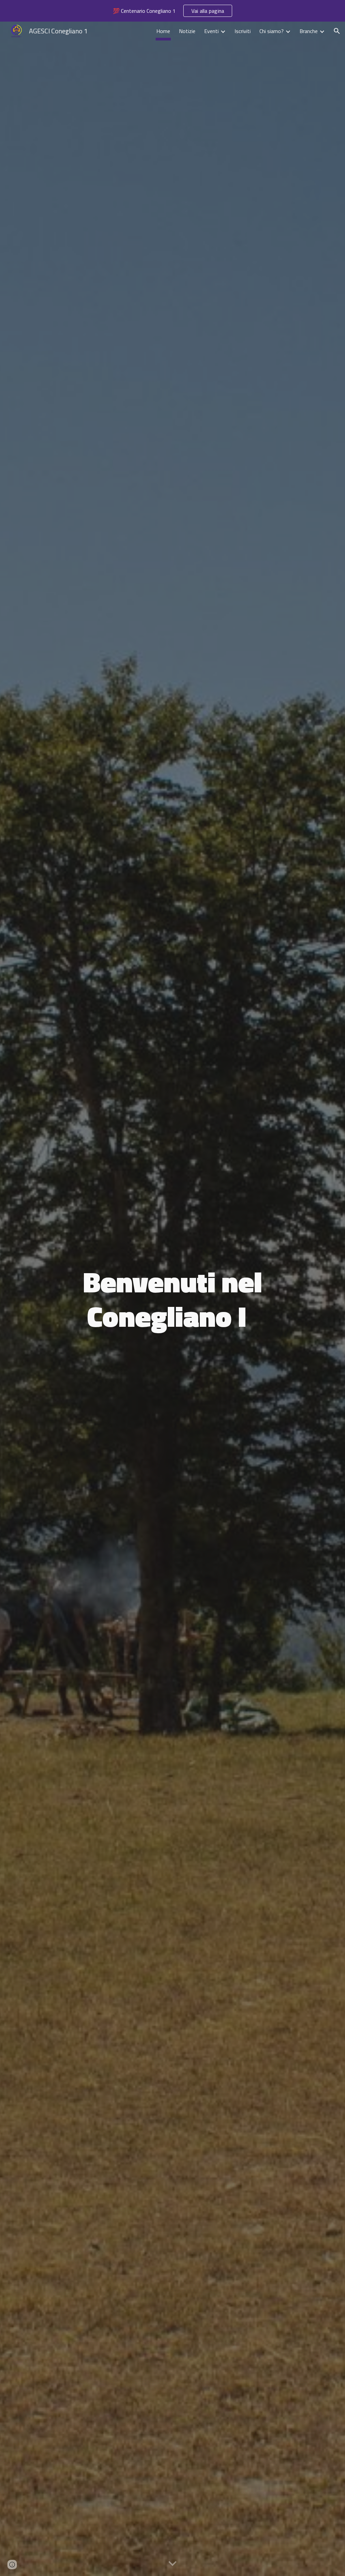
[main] (172, 1299)
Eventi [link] (211, 31)
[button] (337, 31)
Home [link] (163, 31)
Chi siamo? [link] (272, 31)
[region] (172, 11)
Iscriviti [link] (243, 31)
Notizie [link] (187, 31)
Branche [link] (309, 31)
